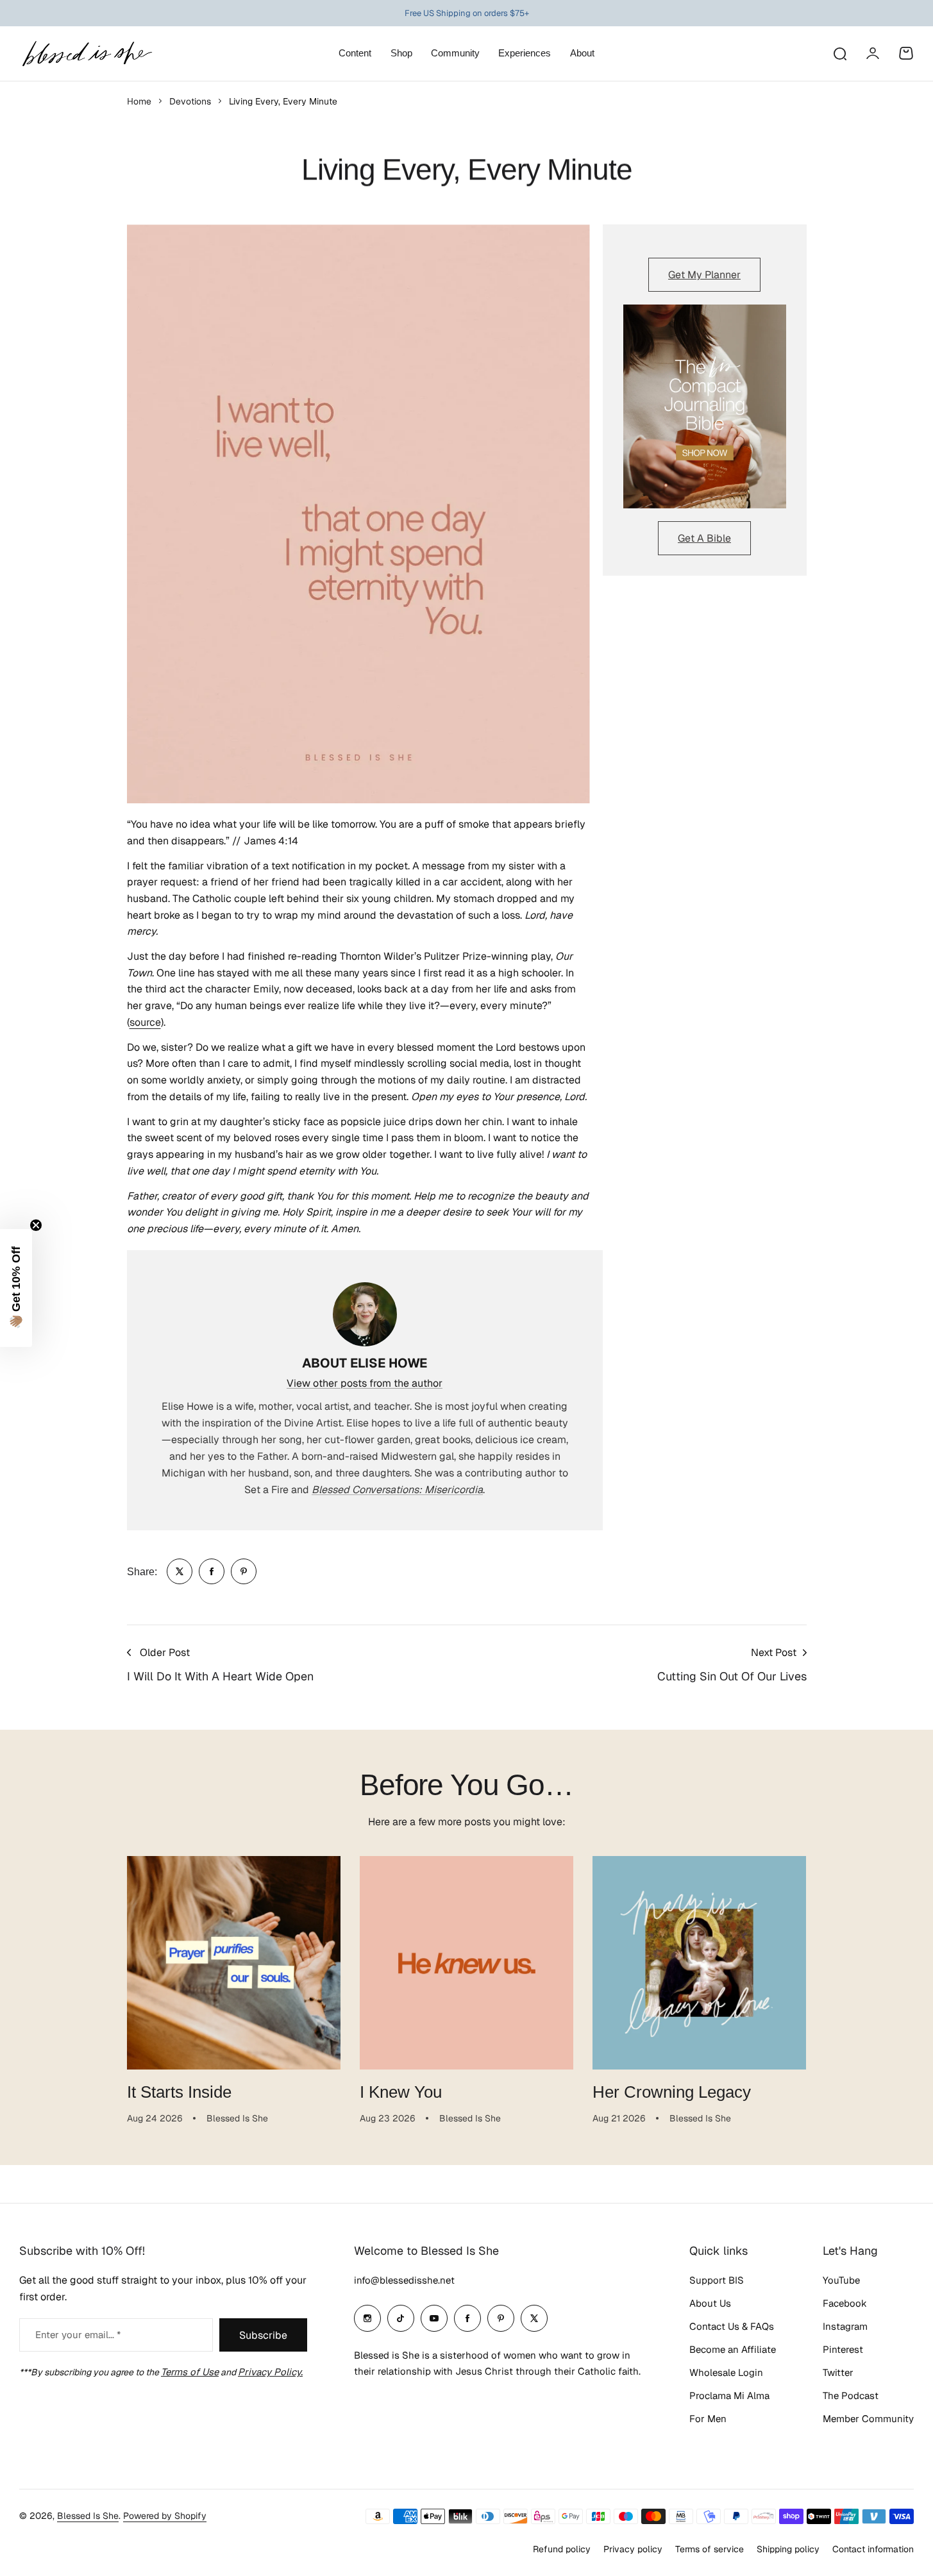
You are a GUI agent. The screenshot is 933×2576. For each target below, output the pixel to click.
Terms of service (710, 2549)
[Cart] (906, 53)
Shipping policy (788, 2549)
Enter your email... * (78, 2335)
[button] (16, 1288)
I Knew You (401, 2092)
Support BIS (717, 2280)
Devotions (190, 101)
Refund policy (562, 2549)
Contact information (873, 2549)
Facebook (845, 2303)
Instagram (845, 2326)
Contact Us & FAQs (732, 2326)
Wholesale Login (726, 2372)
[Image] (705, 406)
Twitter (838, 2372)
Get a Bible (704, 538)
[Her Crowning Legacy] (699, 1963)
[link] (180, 1571)
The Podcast (851, 2396)
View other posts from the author (365, 1383)
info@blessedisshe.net (404, 2280)
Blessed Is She (88, 2516)
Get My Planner (704, 275)
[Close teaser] (36, 1225)
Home (139, 101)
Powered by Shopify (165, 2516)
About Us (710, 2303)
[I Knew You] (467, 1963)
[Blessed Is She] (87, 54)
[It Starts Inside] (234, 1963)
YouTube (841, 2280)
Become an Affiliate (733, 2349)
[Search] (839, 53)
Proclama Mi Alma (729, 2396)
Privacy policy (633, 2549)
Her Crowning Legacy (672, 2092)
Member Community (868, 2419)
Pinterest (843, 2349)
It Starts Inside (179, 2092)
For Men (708, 2419)
